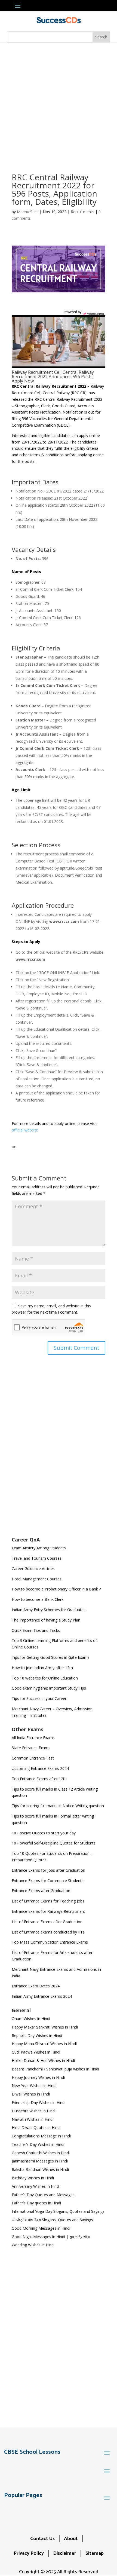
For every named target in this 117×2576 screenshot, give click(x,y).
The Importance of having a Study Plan (46, 1620)
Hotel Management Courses (37, 1579)
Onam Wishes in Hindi (31, 2019)
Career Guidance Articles (33, 1569)
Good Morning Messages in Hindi (41, 2228)
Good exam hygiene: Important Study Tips (49, 1688)
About (71, 2539)
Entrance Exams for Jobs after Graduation (48, 1870)
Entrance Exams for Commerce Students (48, 1881)
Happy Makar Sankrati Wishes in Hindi (45, 2027)
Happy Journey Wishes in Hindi (38, 2077)
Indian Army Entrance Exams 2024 (42, 1996)
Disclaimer (65, 2553)
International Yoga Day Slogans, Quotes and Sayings (58, 2211)
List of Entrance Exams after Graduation (47, 1922)
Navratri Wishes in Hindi (33, 2119)
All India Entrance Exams (33, 1738)
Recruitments (82, 212)
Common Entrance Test (33, 1758)
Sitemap (95, 2553)
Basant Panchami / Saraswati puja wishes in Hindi (55, 2069)
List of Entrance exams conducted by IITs (48, 1932)
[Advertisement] (59, 104)
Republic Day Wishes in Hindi (37, 2035)
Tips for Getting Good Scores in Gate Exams (51, 1657)
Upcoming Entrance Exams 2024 (40, 1768)
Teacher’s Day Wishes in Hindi (38, 2144)
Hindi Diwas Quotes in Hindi (37, 2127)
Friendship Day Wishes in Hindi (39, 2102)
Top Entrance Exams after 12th (39, 1779)
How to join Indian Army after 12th (42, 1668)
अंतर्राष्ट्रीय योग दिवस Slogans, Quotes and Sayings (52, 2220)
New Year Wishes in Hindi (34, 2086)
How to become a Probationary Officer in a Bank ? (56, 1589)
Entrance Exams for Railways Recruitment (48, 1911)
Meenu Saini (28, 212)
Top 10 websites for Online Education (45, 1678)
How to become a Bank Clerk (38, 1599)
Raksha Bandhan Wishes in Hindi (40, 2169)
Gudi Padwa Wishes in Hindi (36, 2052)
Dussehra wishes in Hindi (34, 2111)
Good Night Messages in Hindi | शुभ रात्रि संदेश (51, 2237)
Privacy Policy (29, 2553)
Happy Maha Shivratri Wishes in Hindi (44, 2044)
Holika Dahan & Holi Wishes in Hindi (43, 2061)
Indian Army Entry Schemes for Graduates (49, 1610)
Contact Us (42, 2539)
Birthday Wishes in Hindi (33, 2178)
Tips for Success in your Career (39, 1698)
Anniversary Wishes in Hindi (36, 2186)
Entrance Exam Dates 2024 (36, 1986)
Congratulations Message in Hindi (41, 2136)
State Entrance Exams (31, 1748)
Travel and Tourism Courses (37, 1558)
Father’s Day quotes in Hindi (36, 2203)
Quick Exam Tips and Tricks (36, 1630)
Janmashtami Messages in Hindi (40, 2161)
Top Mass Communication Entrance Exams (50, 1942)
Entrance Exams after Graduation (41, 1891)
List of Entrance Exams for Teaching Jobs (48, 1901)
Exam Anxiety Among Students (39, 1548)
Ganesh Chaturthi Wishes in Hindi (41, 2153)
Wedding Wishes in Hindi (33, 2245)
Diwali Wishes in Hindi (31, 2094)
